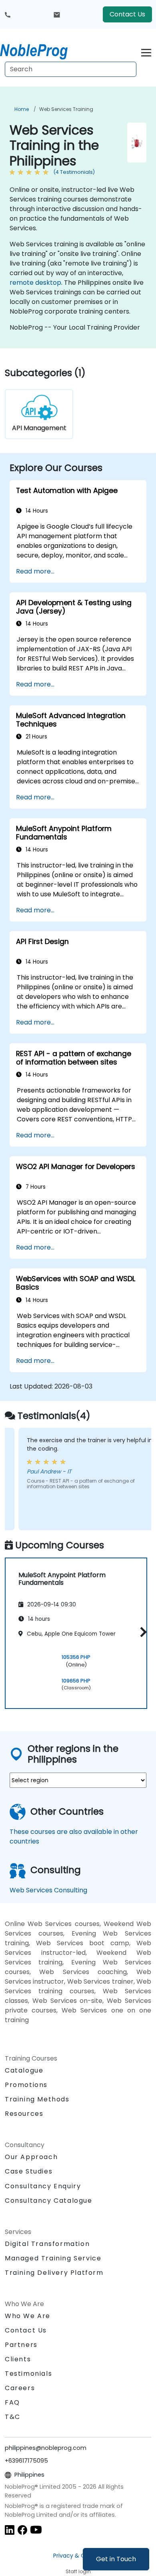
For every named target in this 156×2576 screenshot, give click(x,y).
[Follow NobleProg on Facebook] (22, 2530)
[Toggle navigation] (146, 51)
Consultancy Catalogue (49, 2201)
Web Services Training (66, 109)
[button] (141, 1632)
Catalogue (24, 2070)
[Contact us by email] (57, 14)
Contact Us (127, 14)
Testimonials (28, 2374)
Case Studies (29, 2171)
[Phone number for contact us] (8, 14)
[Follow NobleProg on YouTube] (36, 2530)
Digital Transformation (47, 2244)
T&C (13, 2417)
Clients (18, 2359)
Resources (24, 2114)
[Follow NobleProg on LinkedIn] (10, 2530)
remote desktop (35, 283)
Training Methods (37, 2099)
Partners (21, 2345)
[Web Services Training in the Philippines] (41, 50)
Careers (20, 2388)
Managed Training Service (53, 2258)
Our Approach (31, 2157)
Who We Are (28, 2316)
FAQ (12, 2402)
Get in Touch (116, 2559)
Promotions (26, 2085)
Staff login (78, 2571)
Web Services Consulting (48, 1890)
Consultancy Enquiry (43, 2186)
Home (22, 109)
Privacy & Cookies (78, 2556)
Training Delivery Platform (54, 2273)
